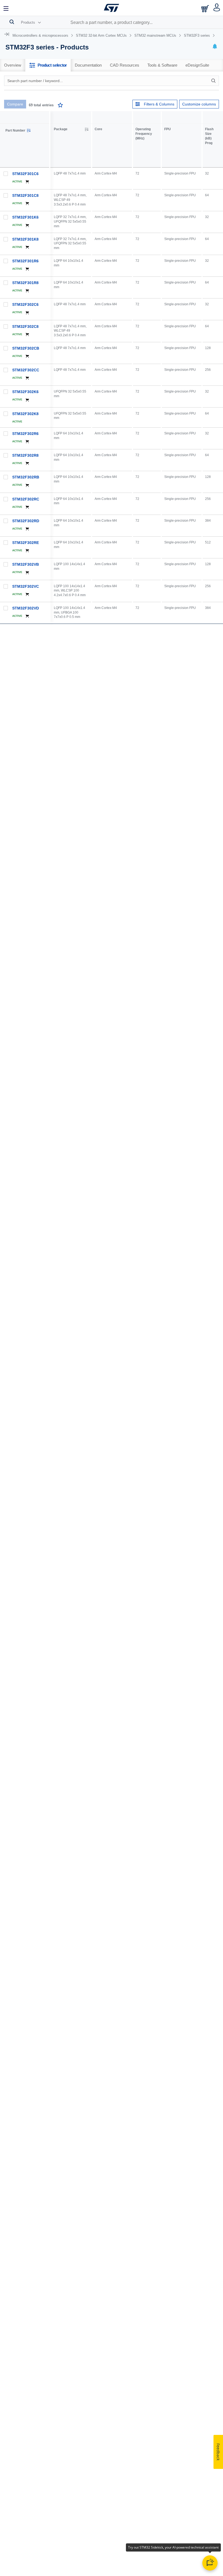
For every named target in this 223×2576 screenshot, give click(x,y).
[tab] (13, 65)
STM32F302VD (26, 608)
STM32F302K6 (25, 392)
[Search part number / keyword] (214, 81)
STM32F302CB (26, 348)
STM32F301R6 (25, 261)
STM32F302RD (26, 521)
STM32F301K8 (25, 239)
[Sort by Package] (86, 129)
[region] (137, 885)
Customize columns (199, 104)
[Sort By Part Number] (29, 130)
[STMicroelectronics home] (112, 8)
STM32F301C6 (25, 174)
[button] (6, 8)
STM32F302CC (26, 370)
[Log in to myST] (217, 8)
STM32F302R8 (25, 455)
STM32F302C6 (25, 304)
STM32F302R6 (25, 434)
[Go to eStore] (206, 9)
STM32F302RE (26, 543)
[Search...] (12, 22)
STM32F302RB (26, 477)
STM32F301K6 (25, 217)
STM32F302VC (26, 586)
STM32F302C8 (25, 326)
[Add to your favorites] (60, 106)
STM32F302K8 (25, 414)
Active (17, 181)
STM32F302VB (26, 564)
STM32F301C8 (25, 195)
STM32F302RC (26, 499)
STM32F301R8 (25, 283)
